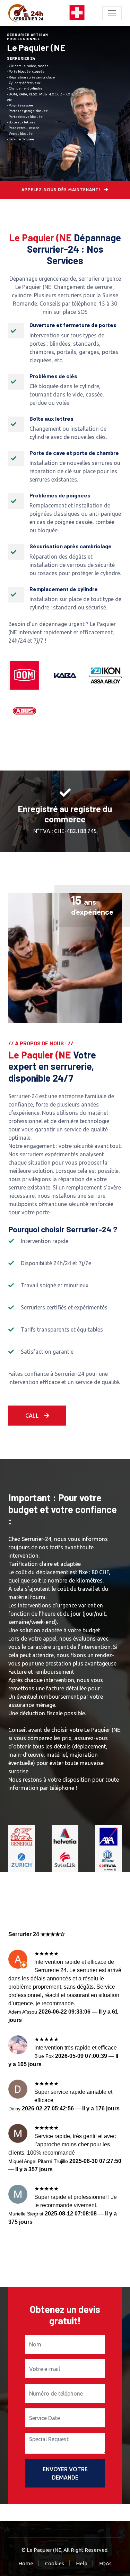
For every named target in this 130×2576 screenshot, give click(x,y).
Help (82, 2563)
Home (26, 2563)
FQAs (105, 2563)
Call (32, 1416)
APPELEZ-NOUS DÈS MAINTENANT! (62, 190)
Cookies (55, 2563)
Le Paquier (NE (44, 2550)
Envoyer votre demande (65, 2473)
